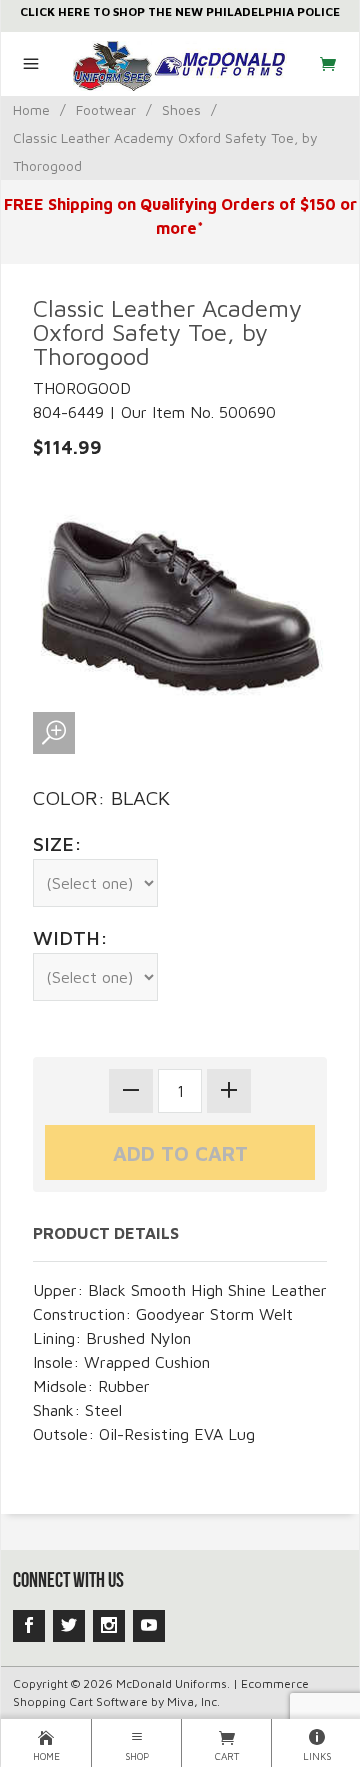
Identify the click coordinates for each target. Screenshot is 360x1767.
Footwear (106, 109)
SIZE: (57, 843)
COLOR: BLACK (101, 797)
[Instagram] (109, 1626)
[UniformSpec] (180, 64)
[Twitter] (69, 1626)
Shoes (181, 109)
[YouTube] (149, 1626)
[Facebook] (29, 1626)
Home (31, 109)
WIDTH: (70, 937)
